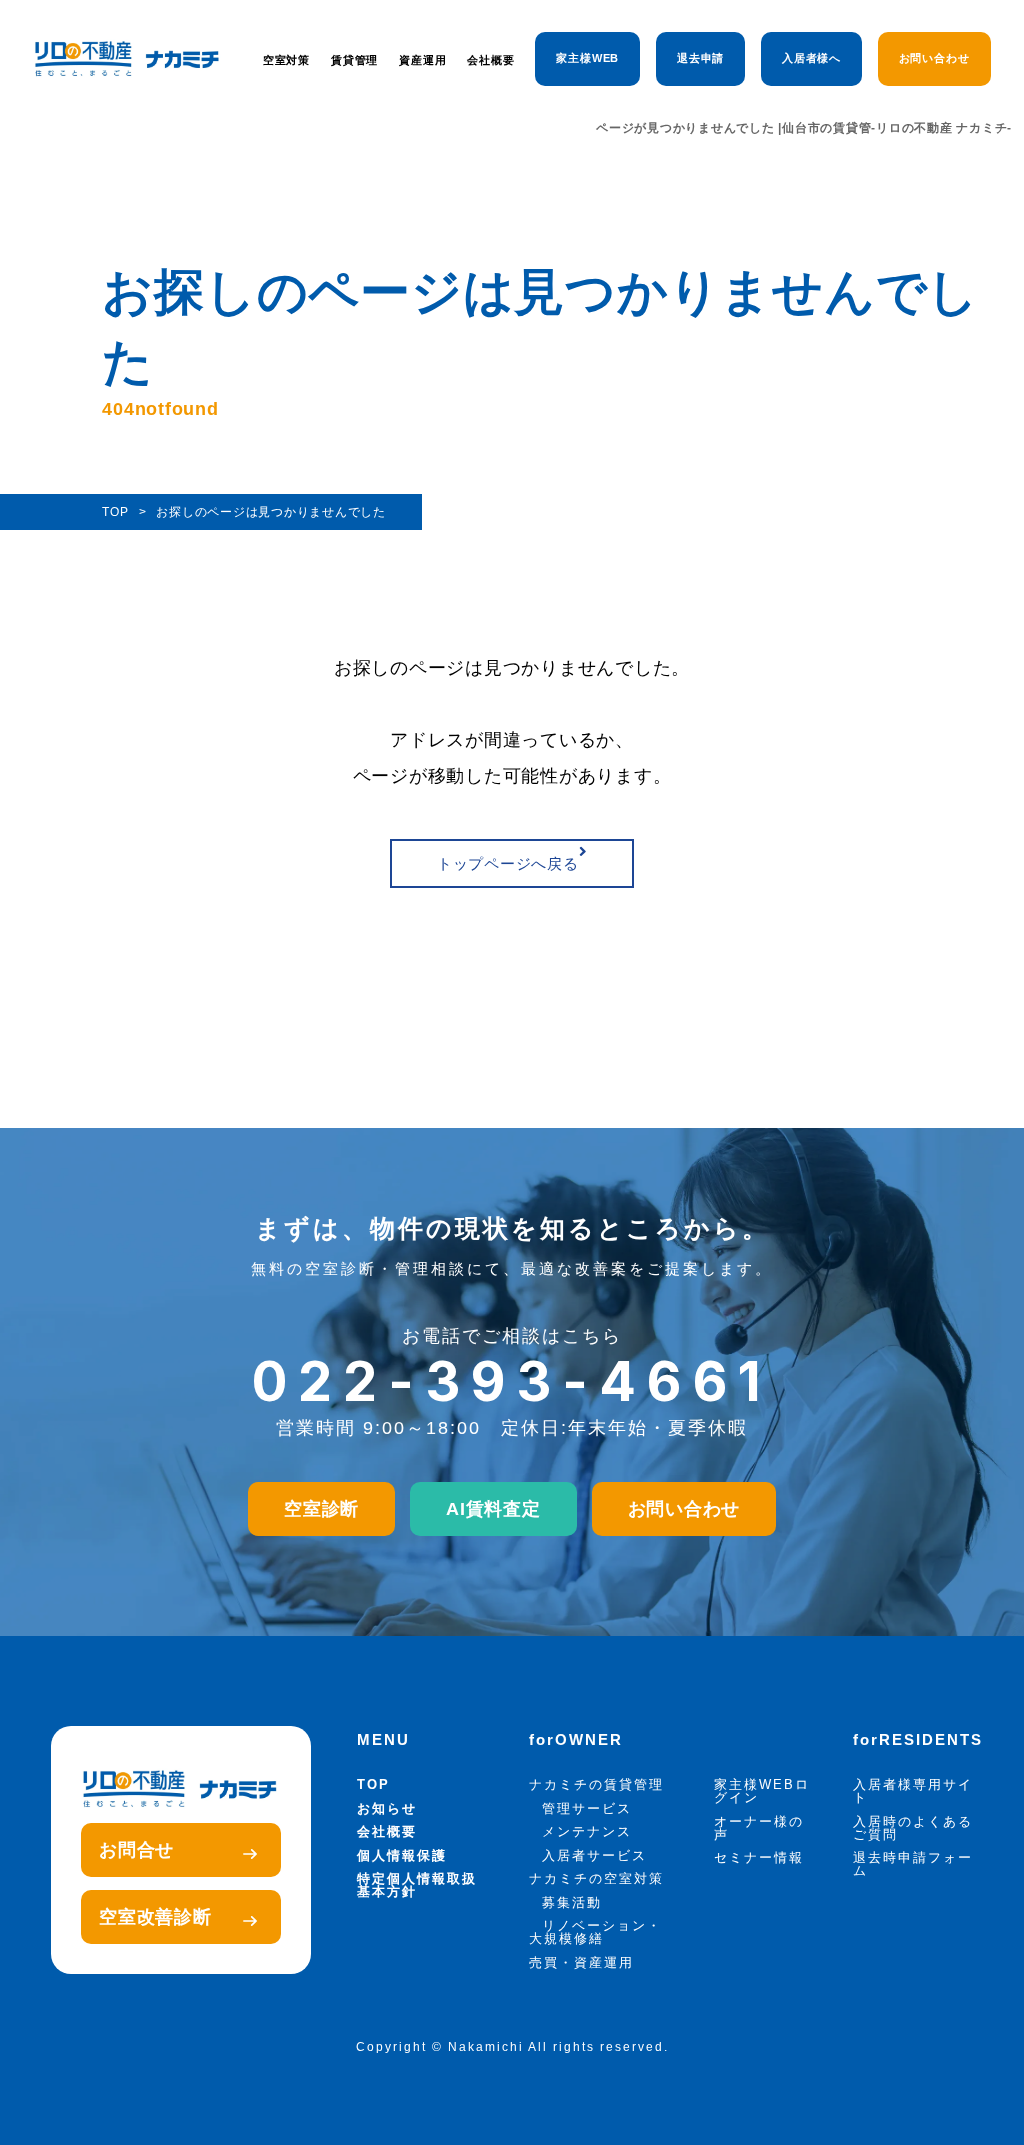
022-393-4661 (512, 1381)
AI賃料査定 (493, 1509)
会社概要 (491, 60)
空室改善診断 (155, 1917)
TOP (373, 1784)
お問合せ (136, 1850)
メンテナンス (587, 1831)
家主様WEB (587, 58)
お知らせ (387, 1808)
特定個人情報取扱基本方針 (417, 1885)
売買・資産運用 (581, 1962)
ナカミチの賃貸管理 (596, 1784)
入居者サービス (594, 1855)
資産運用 (423, 60)
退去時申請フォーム (913, 1864)
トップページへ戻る (508, 863)
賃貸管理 (355, 60)
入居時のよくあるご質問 (913, 1828)
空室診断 (321, 1509)
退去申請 (701, 58)
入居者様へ (812, 58)
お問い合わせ (934, 58)
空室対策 (287, 60)
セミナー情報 (759, 1857)
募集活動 (572, 1902)
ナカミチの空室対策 (596, 1878)
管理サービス (587, 1808)
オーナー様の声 (759, 1828)
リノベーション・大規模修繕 (595, 1932)
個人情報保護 (402, 1855)
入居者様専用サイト (913, 1791)
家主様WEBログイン (762, 1791)
